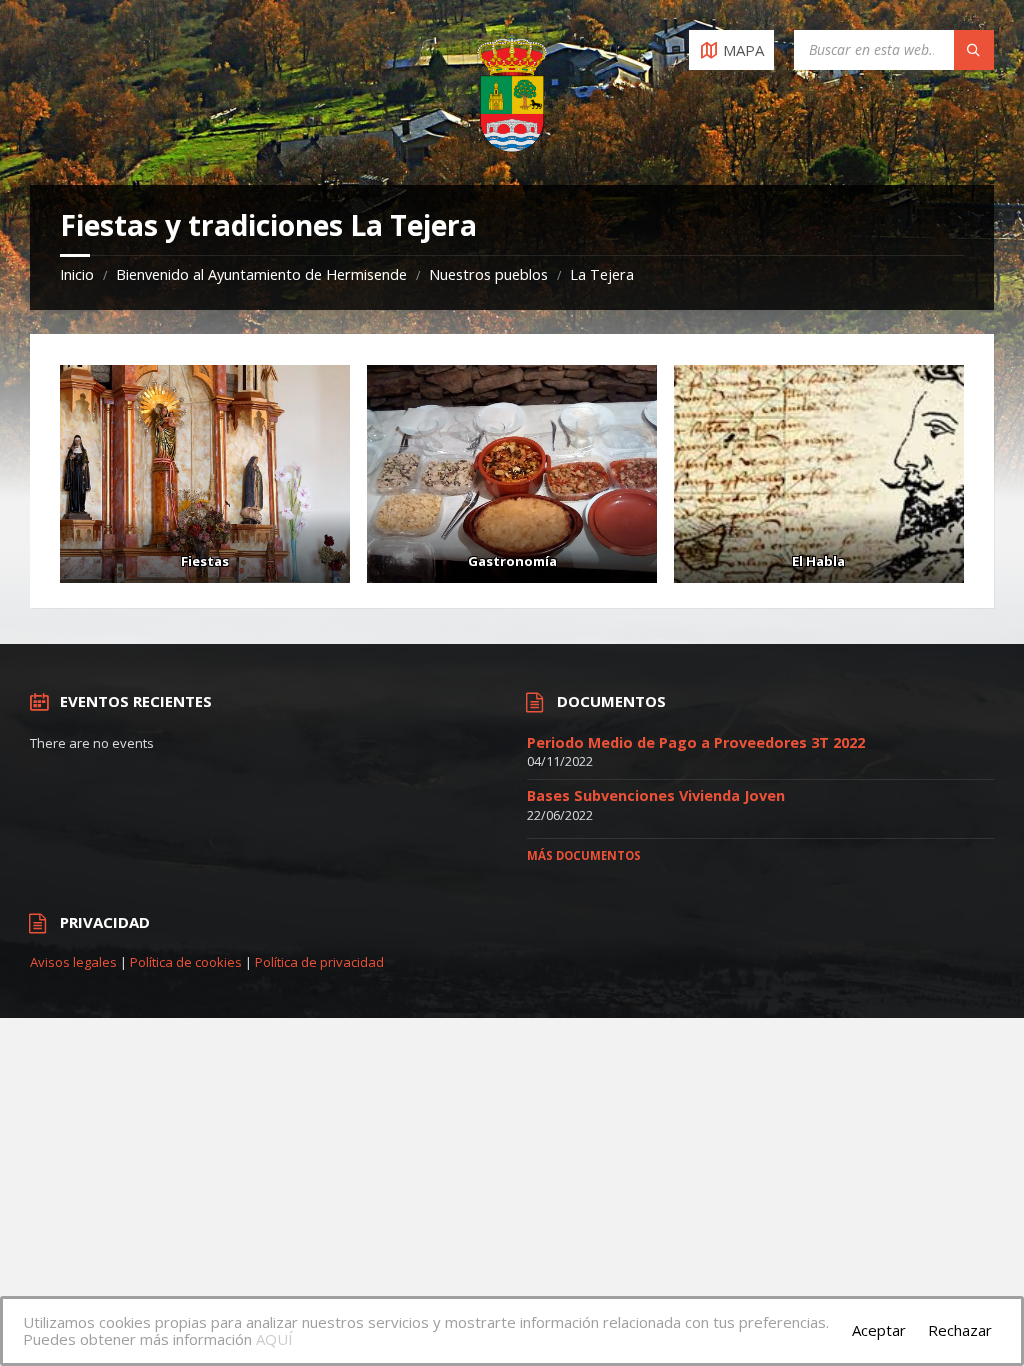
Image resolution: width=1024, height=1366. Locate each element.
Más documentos (584, 855)
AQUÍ (274, 1339)
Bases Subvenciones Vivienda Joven (656, 795)
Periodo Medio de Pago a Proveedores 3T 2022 (696, 742)
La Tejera (602, 274)
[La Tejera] (205, 474)
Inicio (77, 274)
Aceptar (879, 1330)
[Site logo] (512, 146)
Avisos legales (73, 962)
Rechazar (960, 1330)
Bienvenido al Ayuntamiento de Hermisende (261, 274)
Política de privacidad (319, 962)
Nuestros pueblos (488, 274)
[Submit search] (974, 50)
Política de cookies (186, 962)
